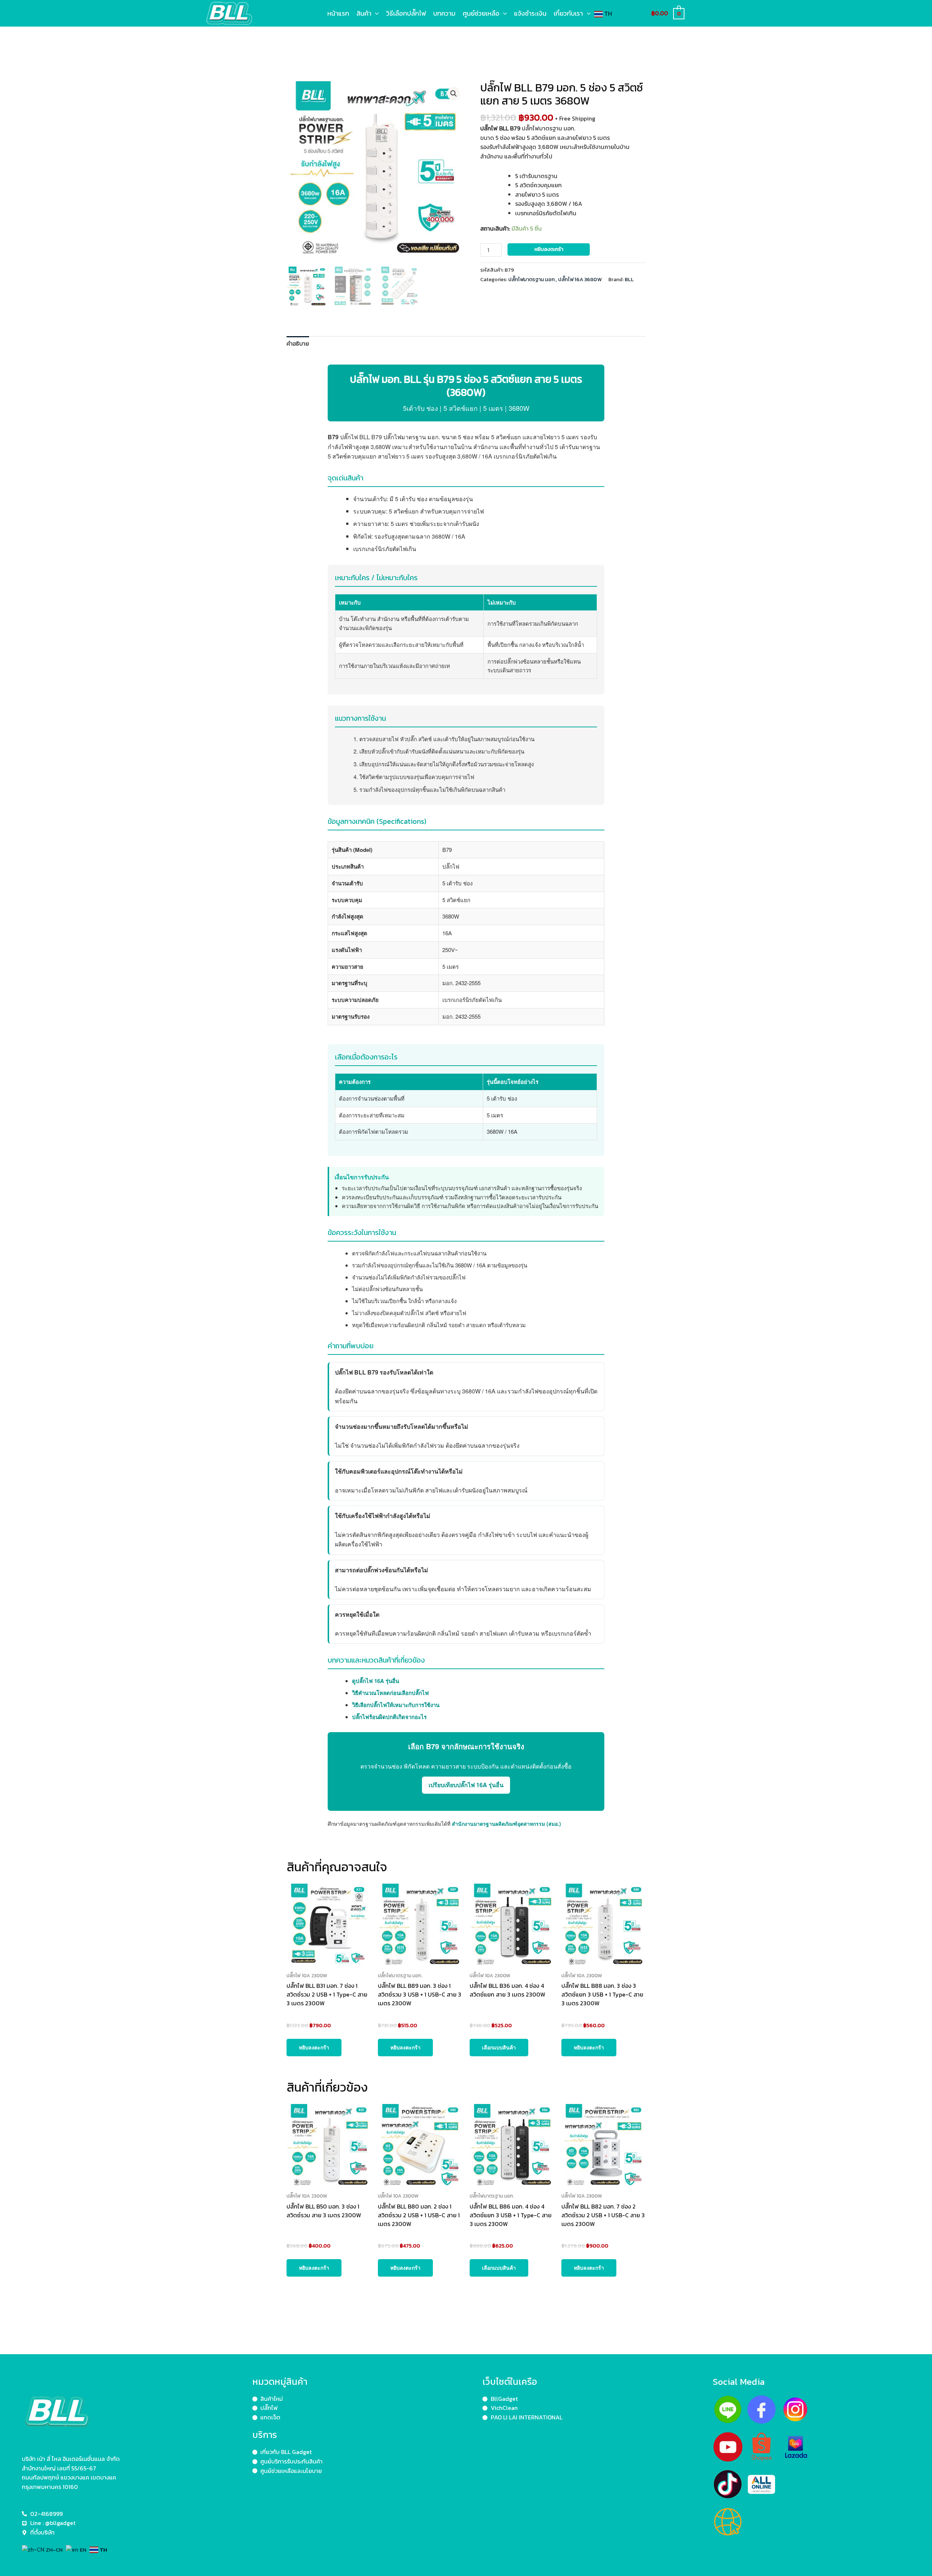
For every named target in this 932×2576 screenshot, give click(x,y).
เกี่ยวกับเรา (568, 13)
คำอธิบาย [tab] (298, 343)
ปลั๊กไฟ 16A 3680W (580, 279)
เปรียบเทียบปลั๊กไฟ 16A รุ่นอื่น (466, 1785)
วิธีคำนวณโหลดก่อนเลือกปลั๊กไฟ (390, 1693)
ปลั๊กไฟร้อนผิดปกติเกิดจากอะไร (389, 1717)
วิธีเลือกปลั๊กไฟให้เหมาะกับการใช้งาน (396, 1705)
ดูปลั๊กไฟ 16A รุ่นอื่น (376, 1681)
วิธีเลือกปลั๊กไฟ (406, 13)
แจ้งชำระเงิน (530, 13)
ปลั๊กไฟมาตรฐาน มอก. (532, 279)
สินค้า (364, 13)
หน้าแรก (338, 13)
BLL (629, 279)
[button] (375, 13)
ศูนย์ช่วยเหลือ (481, 13)
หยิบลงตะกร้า (549, 249)
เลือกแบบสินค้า (499, 2047)
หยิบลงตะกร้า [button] (314, 2047)
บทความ (444, 13)
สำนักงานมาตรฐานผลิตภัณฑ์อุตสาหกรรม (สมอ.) (506, 1824)
